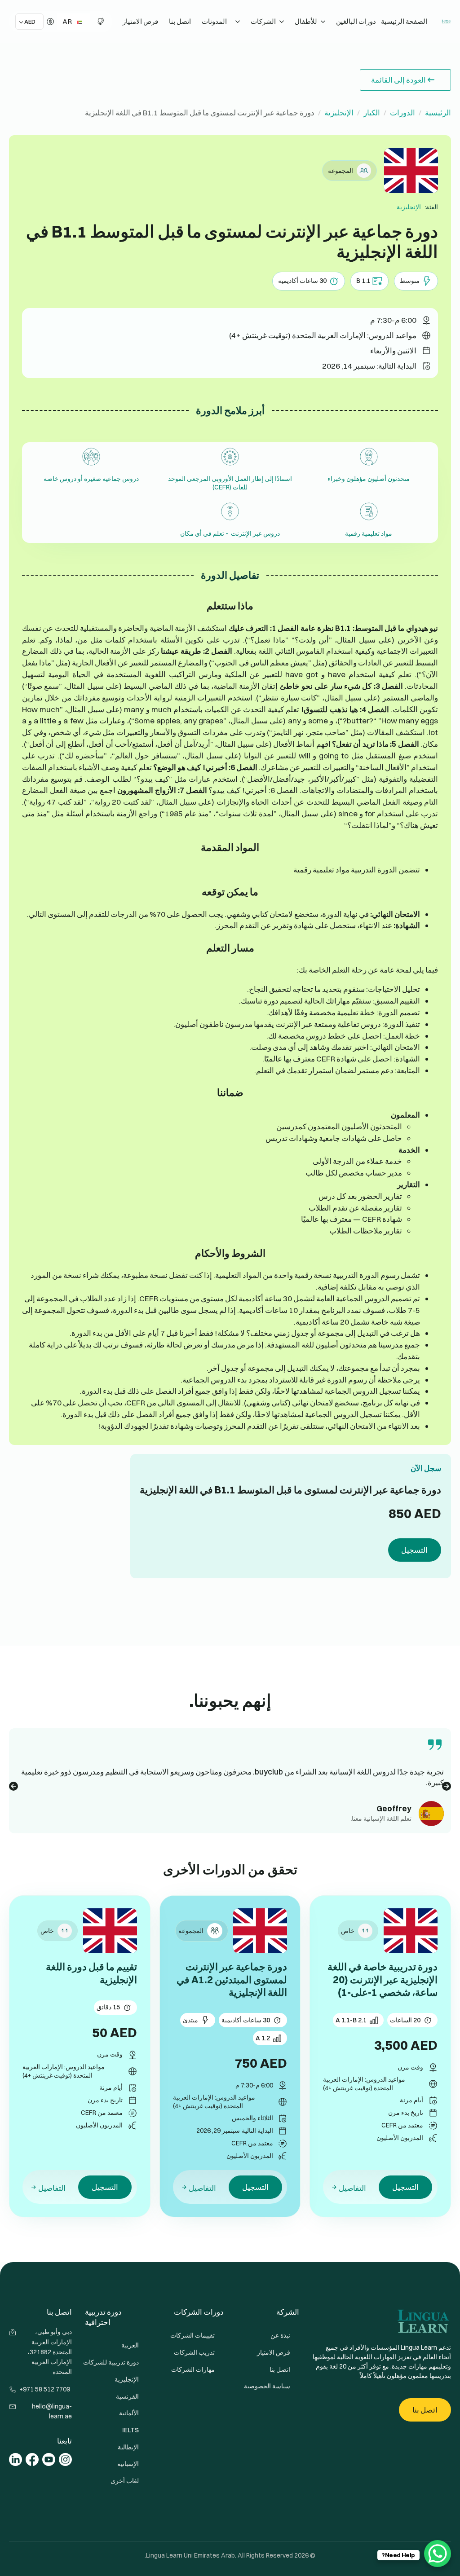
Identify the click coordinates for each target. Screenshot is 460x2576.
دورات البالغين (356, 21)
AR (68, 22)
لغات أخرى (125, 2481)
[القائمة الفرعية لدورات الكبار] (324, 22)
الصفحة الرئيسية (404, 21)
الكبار (372, 112)
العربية (130, 2345)
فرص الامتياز (140, 21)
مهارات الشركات (193, 2369)
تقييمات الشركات (192, 2335)
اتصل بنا (180, 21)
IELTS (130, 2430)
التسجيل (414, 1550)
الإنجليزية (339, 112)
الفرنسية (127, 2396)
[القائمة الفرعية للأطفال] (283, 22)
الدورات (402, 112)
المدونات (214, 21)
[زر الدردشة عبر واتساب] (438, 2554)
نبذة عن (280, 2335)
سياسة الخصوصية (267, 2386)
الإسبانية (128, 2464)
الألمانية (129, 2413)
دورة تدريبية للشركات (112, 2362)
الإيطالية (128, 2447)
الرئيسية (438, 112)
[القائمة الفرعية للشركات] (239, 22)
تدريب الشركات (194, 2352)
